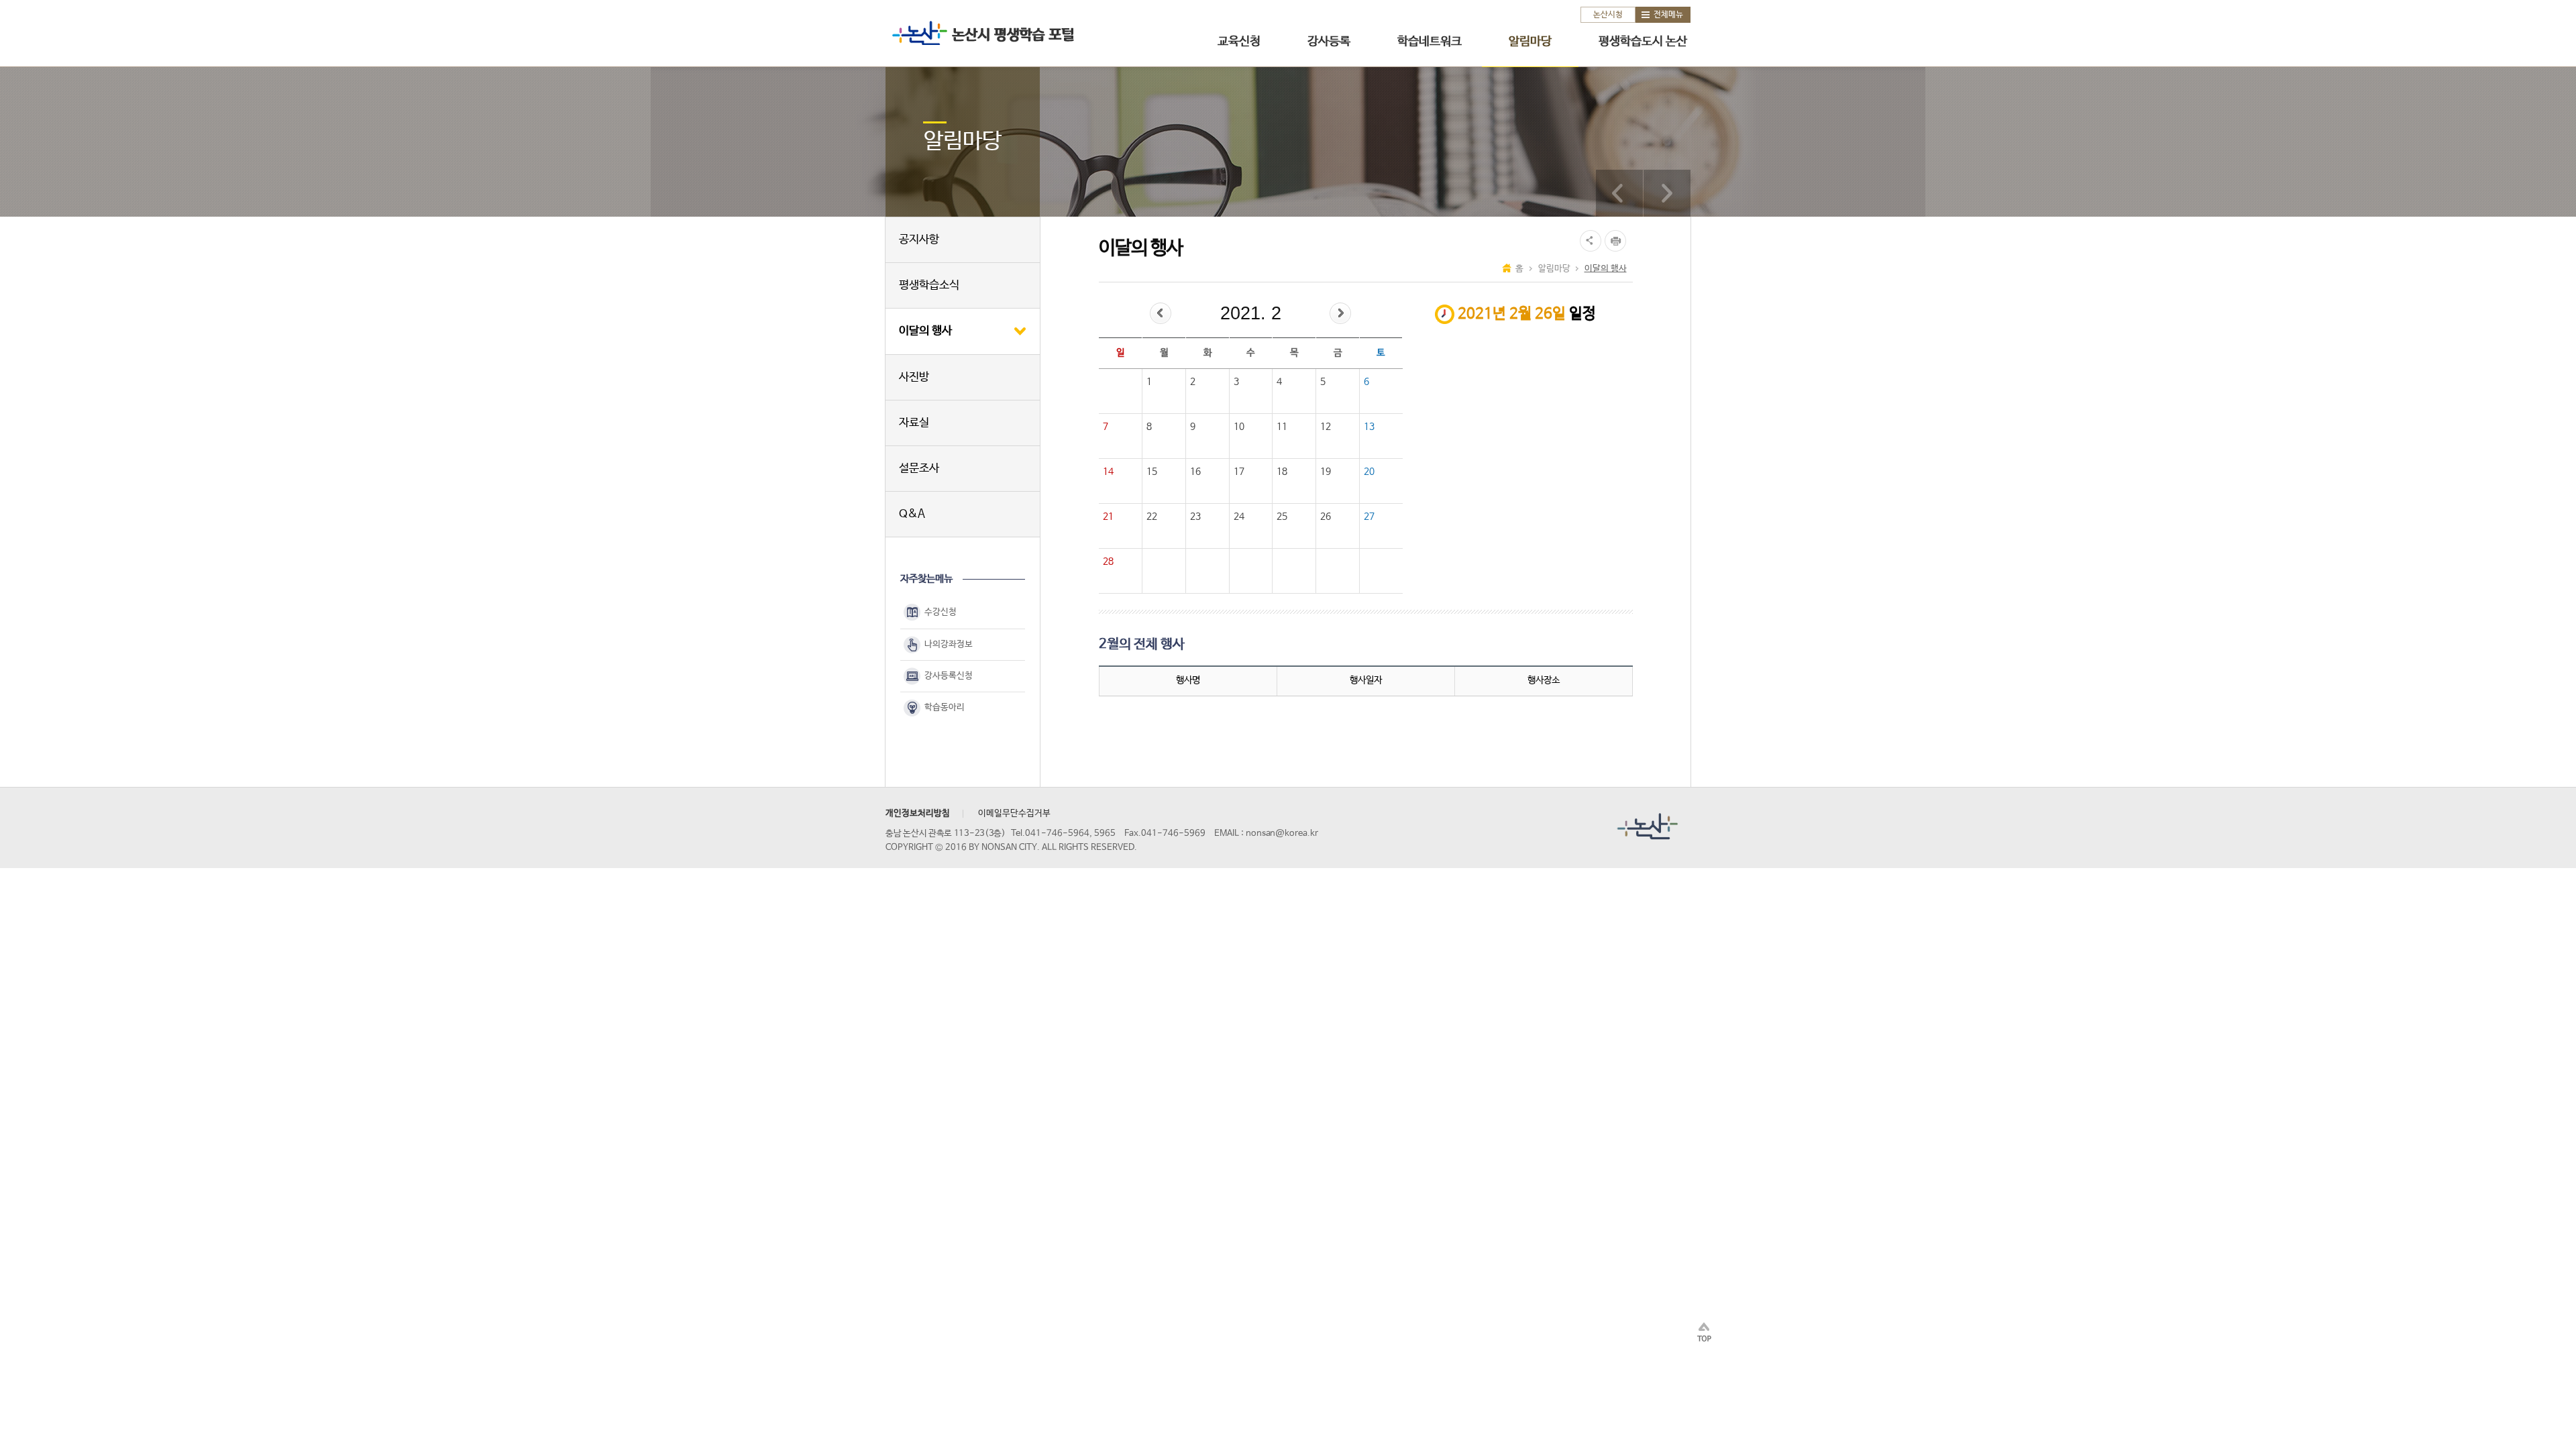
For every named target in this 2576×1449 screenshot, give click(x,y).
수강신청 (941, 613)
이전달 (1161, 313)
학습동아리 (945, 707)
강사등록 (1329, 42)
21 (1108, 517)
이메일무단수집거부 (1014, 813)
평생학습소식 (929, 285)
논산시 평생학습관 (980, 33)
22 (1152, 517)
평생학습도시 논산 (1643, 42)
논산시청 (1608, 15)
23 (1195, 517)
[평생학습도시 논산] (1667, 193)
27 (1369, 517)
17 (1239, 472)
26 (1326, 517)
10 (1239, 427)
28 (1108, 561)
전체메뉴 (1668, 15)
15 (1152, 472)
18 (1282, 472)
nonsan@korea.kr (1282, 834)
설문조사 (919, 469)
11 (1282, 427)
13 (1369, 427)
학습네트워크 (1430, 42)
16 (1195, 472)
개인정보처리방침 (918, 813)
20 (1369, 472)
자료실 (914, 423)
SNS (1589, 241)
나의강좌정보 (949, 644)
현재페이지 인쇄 (1617, 241)
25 (1282, 517)
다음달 (1340, 313)
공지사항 (919, 240)
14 (1108, 472)
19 (1326, 472)
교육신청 (1239, 42)
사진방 (914, 377)
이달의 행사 (925, 331)
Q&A (912, 514)
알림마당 (1530, 42)
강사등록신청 (949, 676)
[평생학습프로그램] (1619, 193)
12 (1326, 427)
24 (1239, 517)
